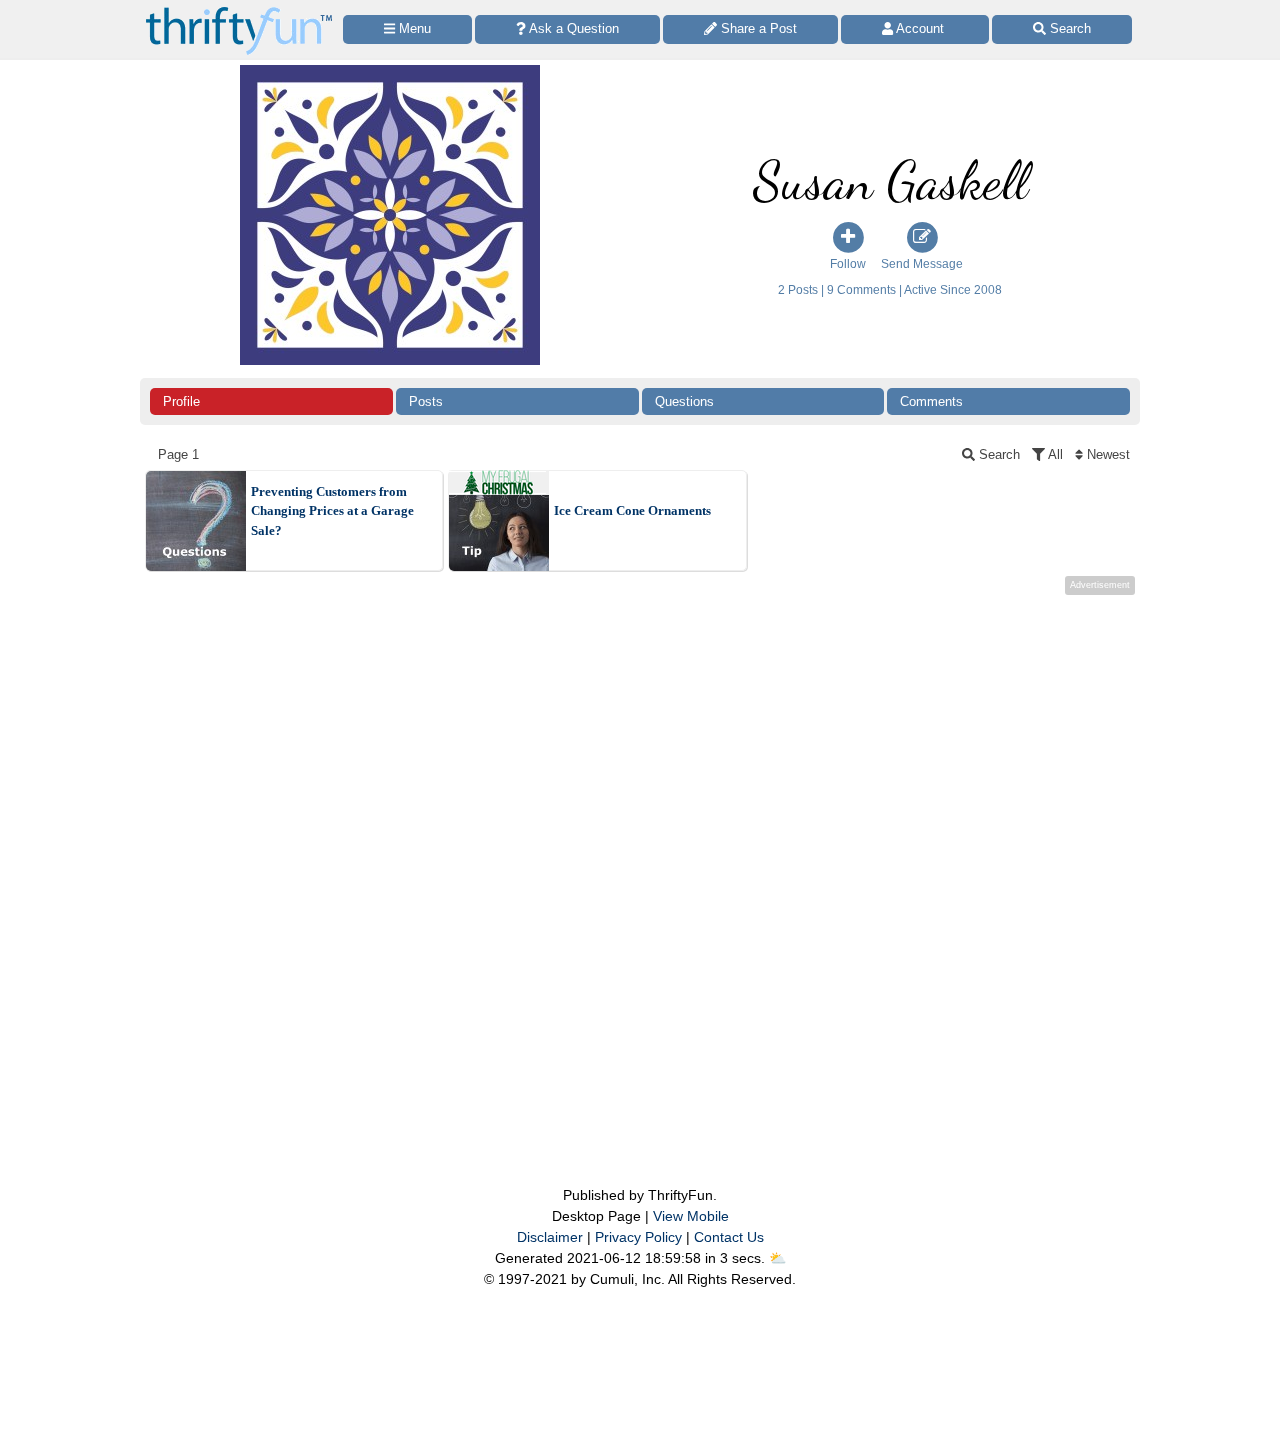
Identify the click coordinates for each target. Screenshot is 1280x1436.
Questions (684, 401)
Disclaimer (550, 1237)
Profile (181, 401)
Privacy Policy (638, 1237)
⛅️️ (777, 1258)
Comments (931, 401)
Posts (426, 401)
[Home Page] (239, 11)
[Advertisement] (640, 850)
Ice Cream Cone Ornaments (632, 510)
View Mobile (691, 1216)
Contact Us (729, 1237)
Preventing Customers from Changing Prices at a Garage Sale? (332, 511)
